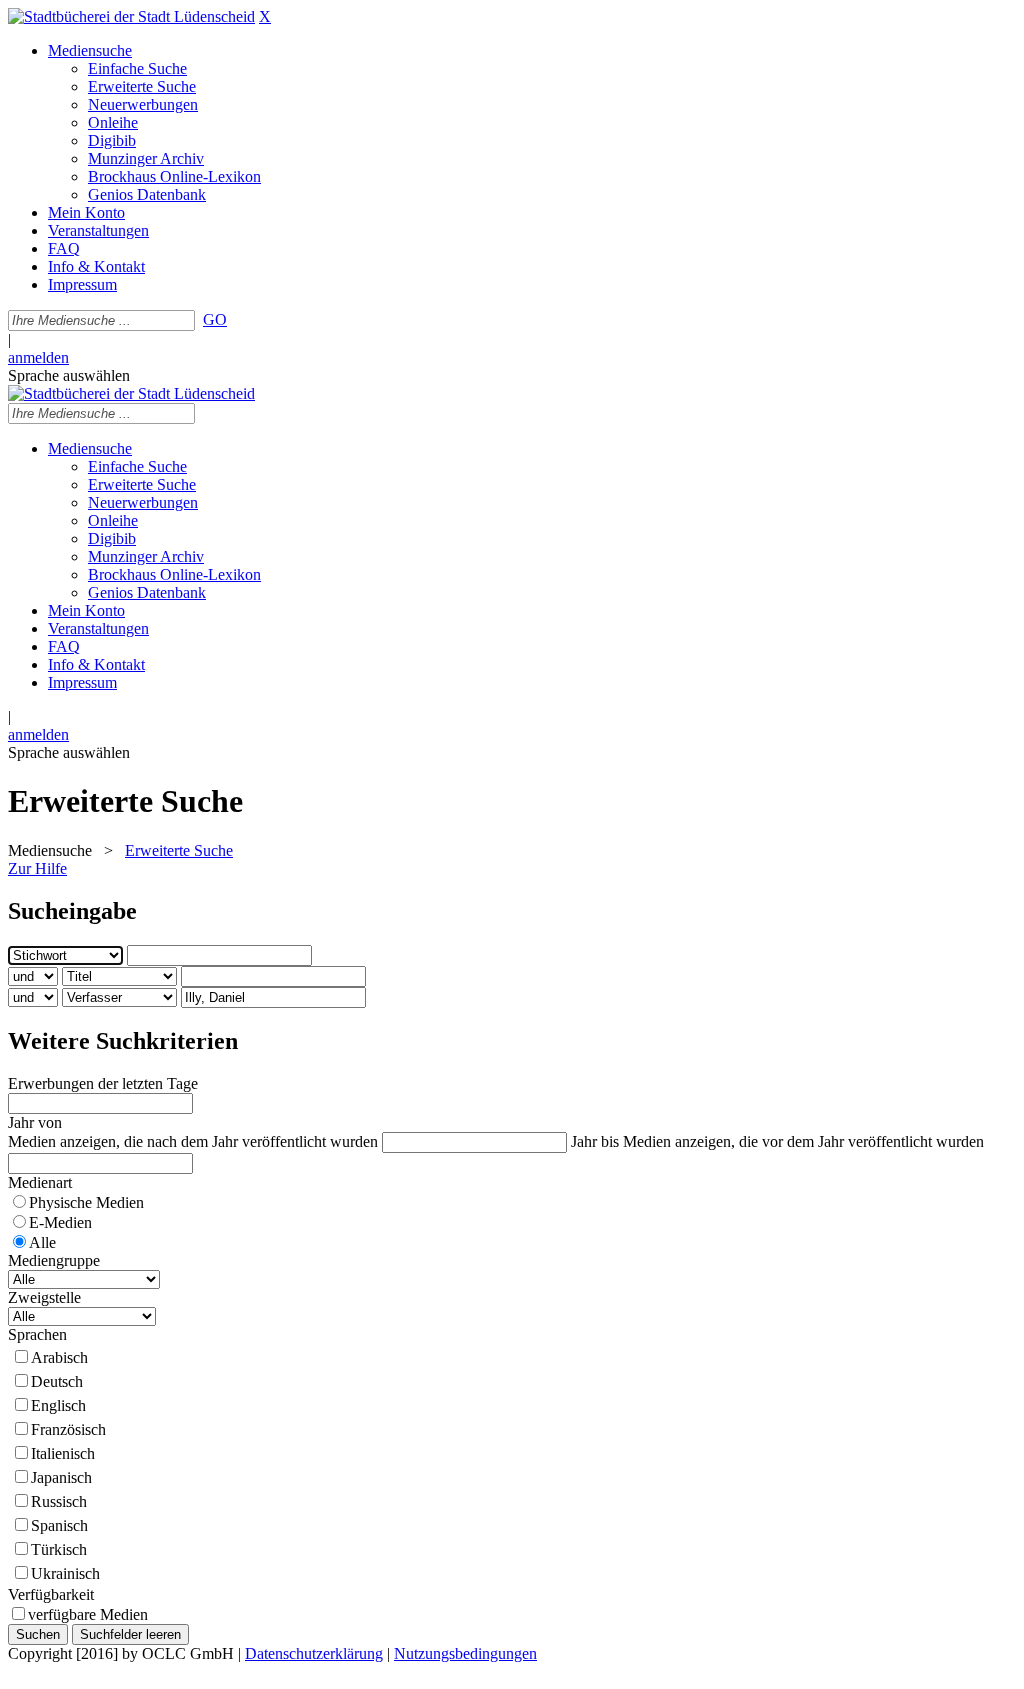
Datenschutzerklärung (314, 1653)
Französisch (68, 1429)
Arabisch (59, 1357)
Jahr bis (595, 1141)
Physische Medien (86, 1202)
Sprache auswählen (69, 375)
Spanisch (59, 1525)
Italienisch (63, 1453)
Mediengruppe (54, 1260)
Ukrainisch (65, 1573)
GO (215, 319)
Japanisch (61, 1477)
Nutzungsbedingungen (465, 1653)
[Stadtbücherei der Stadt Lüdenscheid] (131, 16)
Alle (42, 1242)
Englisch (58, 1405)
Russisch (59, 1501)
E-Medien (60, 1222)
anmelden (38, 357)
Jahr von (35, 1122)
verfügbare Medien (88, 1614)
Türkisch (59, 1549)
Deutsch (57, 1381)
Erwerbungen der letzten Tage (103, 1083)
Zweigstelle (44, 1297)
